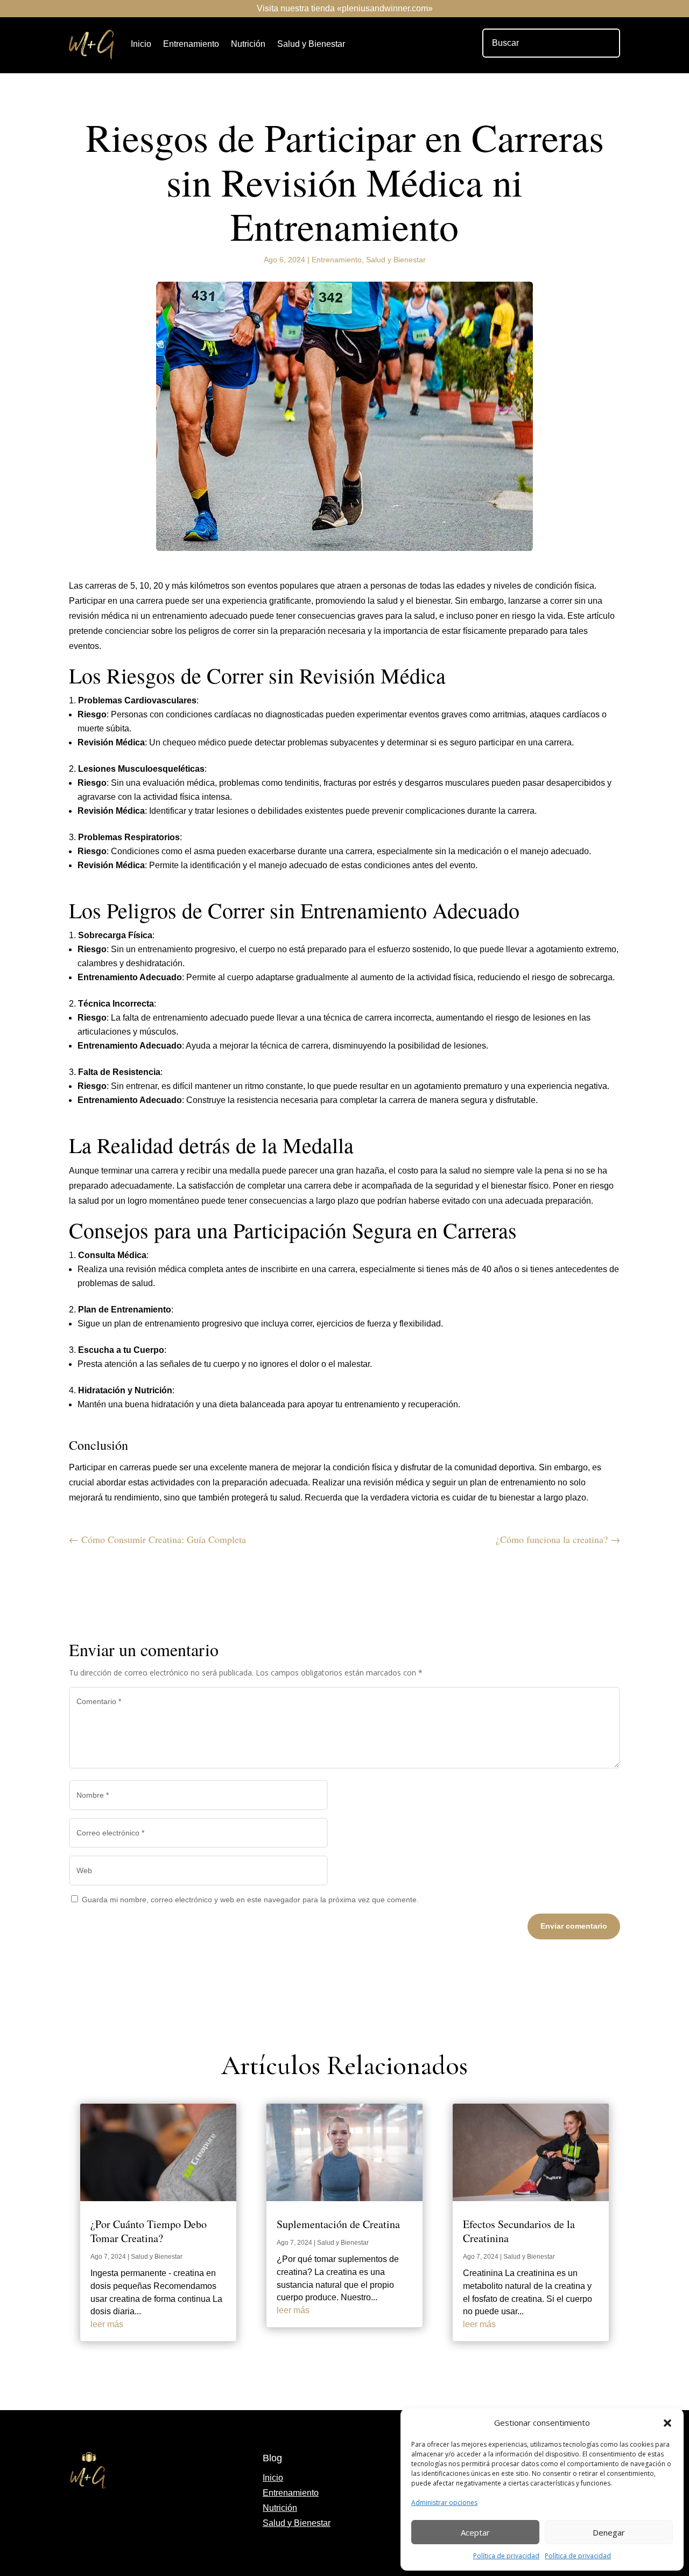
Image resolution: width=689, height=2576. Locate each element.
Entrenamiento (191, 44)
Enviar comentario (574, 1926)
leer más (107, 2324)
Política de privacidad (506, 2556)
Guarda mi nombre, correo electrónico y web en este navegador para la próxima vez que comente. (250, 1900)
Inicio (141, 44)
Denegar (609, 2532)
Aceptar (475, 2532)
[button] (667, 2423)
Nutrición (248, 44)
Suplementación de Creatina (338, 2224)
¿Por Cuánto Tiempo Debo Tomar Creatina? (149, 2231)
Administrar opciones (444, 2502)
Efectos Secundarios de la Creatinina (519, 2231)
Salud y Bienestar (311, 44)
